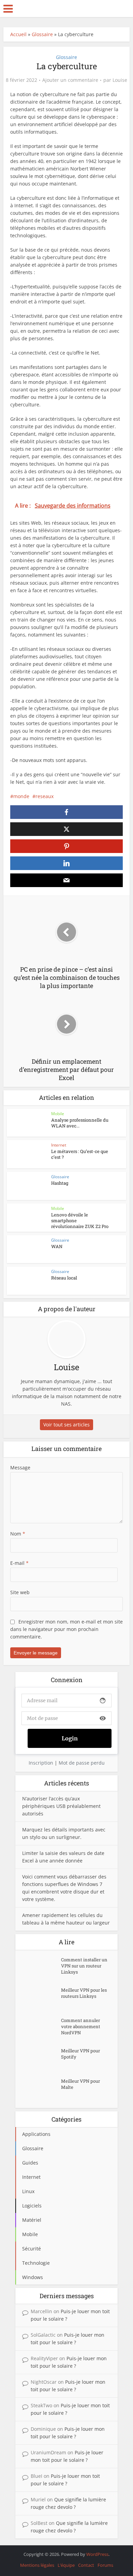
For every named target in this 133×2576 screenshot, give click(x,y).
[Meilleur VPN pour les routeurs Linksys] (42, 1999)
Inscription (41, 1763)
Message (20, 1467)
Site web (20, 1592)
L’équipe (66, 2565)
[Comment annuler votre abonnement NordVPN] (42, 2029)
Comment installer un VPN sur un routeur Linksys (84, 1966)
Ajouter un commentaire (70, 80)
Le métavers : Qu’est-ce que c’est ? (80, 1154)
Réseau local (64, 1278)
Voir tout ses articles (66, 1425)
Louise (120, 80)
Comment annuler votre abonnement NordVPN (81, 2026)
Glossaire (42, 34)
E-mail (19, 1563)
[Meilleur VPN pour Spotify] (42, 2059)
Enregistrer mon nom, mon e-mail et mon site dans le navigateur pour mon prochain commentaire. (66, 1629)
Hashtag (60, 1183)
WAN (57, 1246)
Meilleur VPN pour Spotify (80, 2054)
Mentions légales (37, 2565)
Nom (18, 1534)
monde (21, 796)
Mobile (58, 1114)
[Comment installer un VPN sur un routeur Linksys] (42, 1968)
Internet (59, 1145)
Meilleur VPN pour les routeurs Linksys (84, 1993)
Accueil (18, 34)
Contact (86, 2565)
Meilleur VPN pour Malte (80, 2084)
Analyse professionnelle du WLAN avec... (80, 1123)
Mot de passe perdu (82, 1763)
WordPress (97, 2554)
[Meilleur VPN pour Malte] (42, 2090)
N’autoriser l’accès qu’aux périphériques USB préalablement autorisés (61, 1806)
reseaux (45, 796)
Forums (105, 2565)
